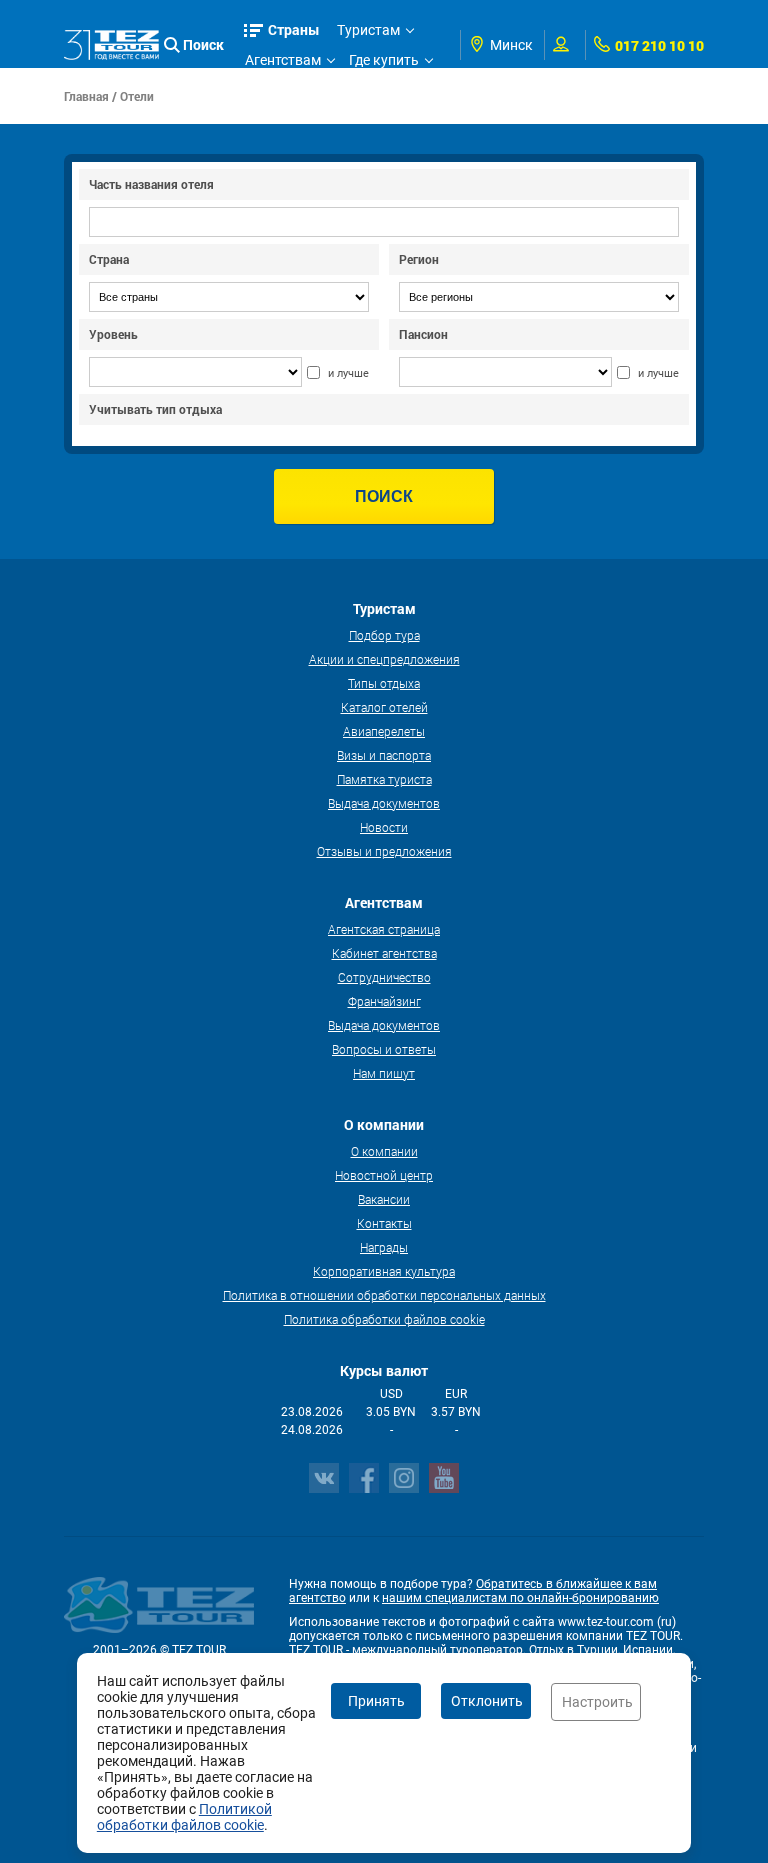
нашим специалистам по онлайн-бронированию (520, 1598)
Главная (86, 96)
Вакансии (384, 1199)
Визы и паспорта (384, 755)
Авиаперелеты (384, 731)
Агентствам (283, 60)
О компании (384, 1151)
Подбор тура (384, 635)
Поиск (203, 44)
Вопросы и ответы (384, 1049)
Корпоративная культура (384, 1271)
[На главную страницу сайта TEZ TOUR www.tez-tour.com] (111, 44)
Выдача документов (384, 803)
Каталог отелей (384, 707)
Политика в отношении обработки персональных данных (384, 1295)
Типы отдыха (384, 683)
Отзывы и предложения (384, 851)
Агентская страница (384, 929)
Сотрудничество (384, 977)
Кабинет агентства (384, 953)
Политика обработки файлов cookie (384, 1319)
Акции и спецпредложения (384, 659)
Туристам (368, 30)
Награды (384, 1247)
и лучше (348, 373)
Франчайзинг (384, 1001)
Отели (137, 96)
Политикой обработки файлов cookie (184, 1817)
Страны (294, 29)
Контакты (384, 1223)
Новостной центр (384, 1175)
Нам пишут (384, 1073)
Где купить (384, 60)
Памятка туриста (384, 779)
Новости (384, 827)
